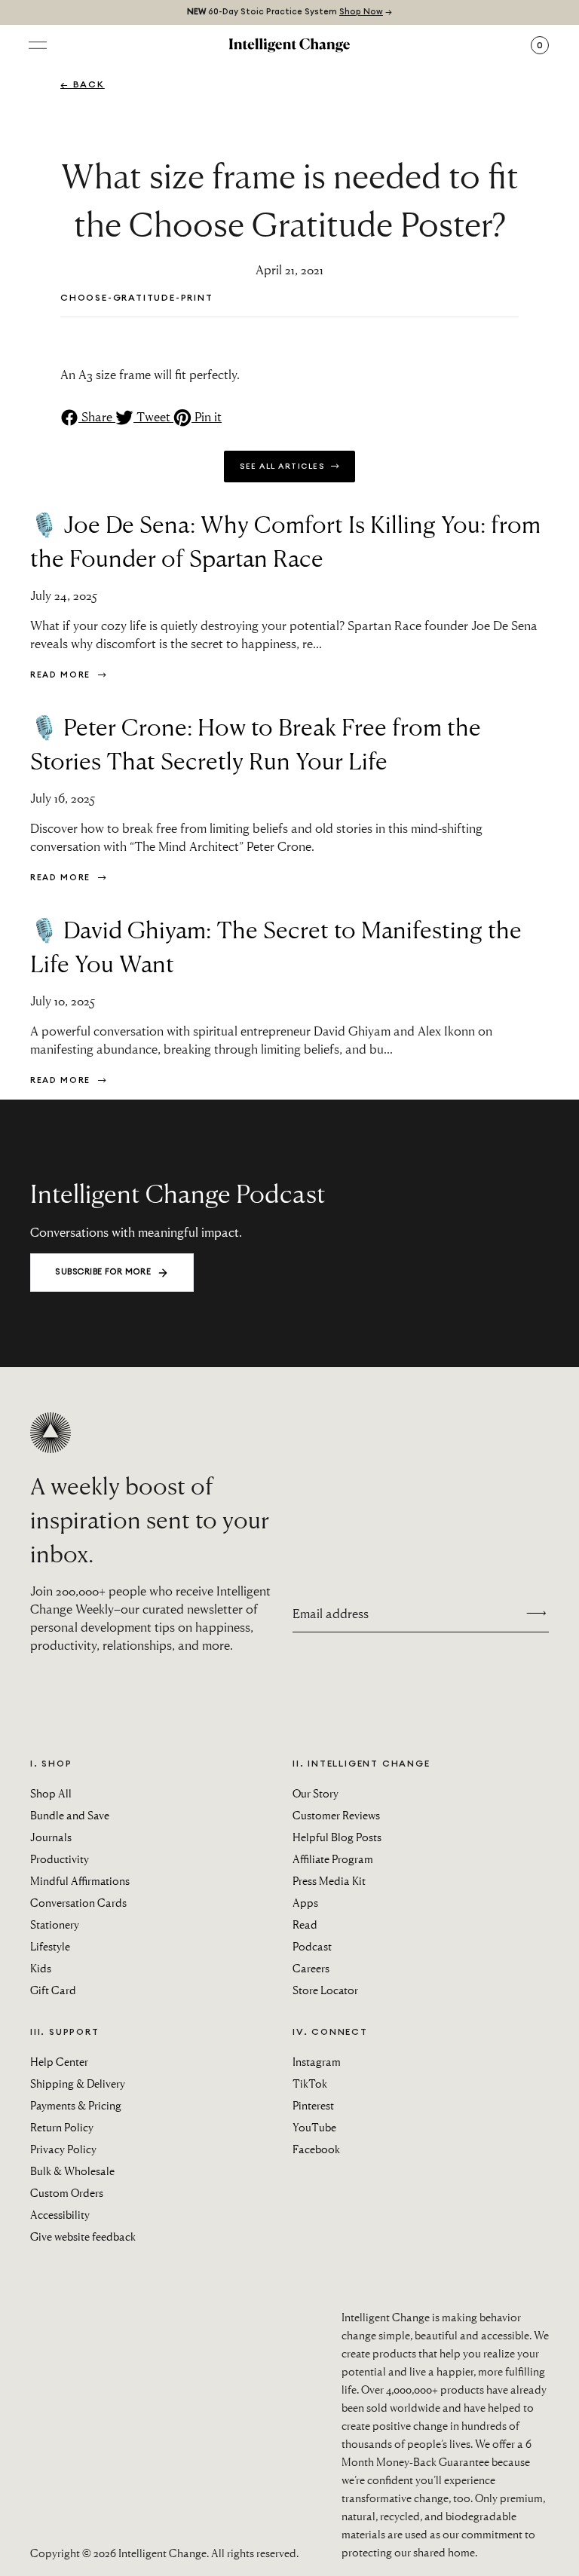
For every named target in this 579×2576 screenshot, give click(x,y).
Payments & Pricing (76, 2105)
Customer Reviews (336, 1815)
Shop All (51, 1793)
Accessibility (60, 2214)
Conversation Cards (78, 1902)
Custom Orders (67, 2192)
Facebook (316, 2149)
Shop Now (361, 12)
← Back (83, 84)
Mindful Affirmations (80, 1880)
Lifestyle (50, 1946)
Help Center (59, 2061)
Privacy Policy (63, 2149)
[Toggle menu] (38, 45)
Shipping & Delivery (78, 2083)
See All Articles (283, 467)
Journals (51, 1837)
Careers (311, 1968)
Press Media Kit (329, 1880)
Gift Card (53, 1990)
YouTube (314, 2127)
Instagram (317, 2061)
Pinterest (313, 2105)
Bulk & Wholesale (72, 2171)
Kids (41, 1968)
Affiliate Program (333, 1859)
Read (305, 1924)
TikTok (310, 2083)
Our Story (316, 1793)
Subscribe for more (103, 1272)
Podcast (312, 1946)
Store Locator (325, 1990)
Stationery (55, 1924)
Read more (62, 675)
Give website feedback (83, 2236)
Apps (305, 1902)
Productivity (60, 1859)
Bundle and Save (70, 1815)
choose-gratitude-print (137, 298)
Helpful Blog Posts (337, 1837)
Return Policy (62, 2127)
